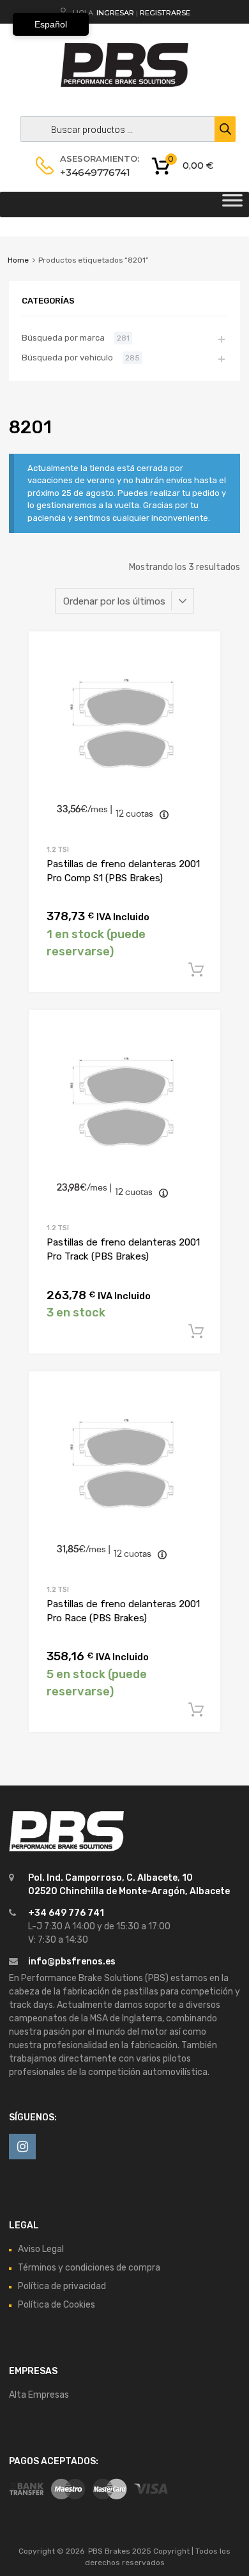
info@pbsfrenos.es (72, 1962)
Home (18, 260)
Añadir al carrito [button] (196, 970)
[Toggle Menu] (232, 204)
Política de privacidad (62, 2286)
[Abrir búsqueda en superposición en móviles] (124, 129)
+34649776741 (91, 172)
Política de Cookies (57, 2305)
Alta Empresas (39, 2395)
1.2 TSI (58, 850)
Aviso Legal (41, 2249)
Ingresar (115, 13)
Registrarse (165, 13)
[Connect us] (22, 2147)
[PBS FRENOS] (124, 84)
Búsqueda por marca (63, 338)
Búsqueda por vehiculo (67, 358)
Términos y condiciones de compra (89, 2268)
